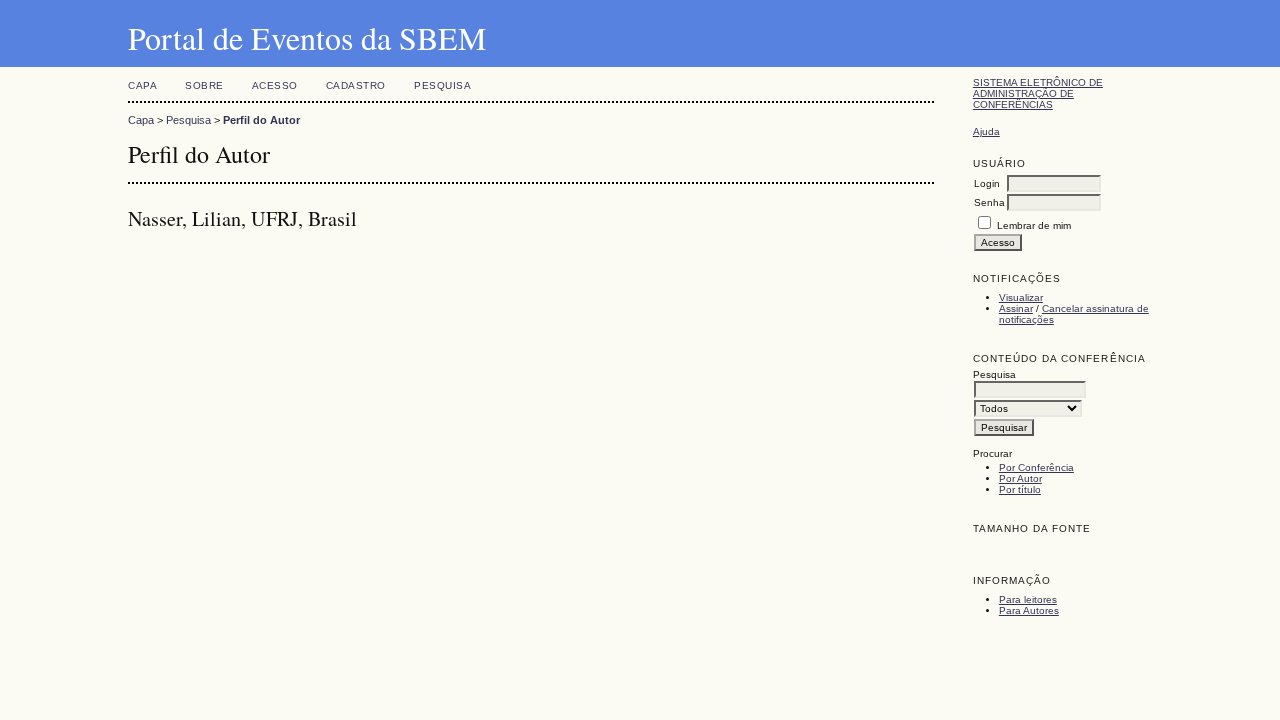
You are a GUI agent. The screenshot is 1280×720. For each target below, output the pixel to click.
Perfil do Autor (261, 120)
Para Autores (1029, 610)
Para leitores (1028, 599)
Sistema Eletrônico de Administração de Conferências (1038, 93)
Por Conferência (1036, 467)
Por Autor (1020, 478)
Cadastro (356, 85)
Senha (989, 202)
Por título (1020, 489)
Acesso (275, 85)
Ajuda (986, 131)
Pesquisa (442, 85)
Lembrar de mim (1034, 225)
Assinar (1016, 308)
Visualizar (1021, 297)
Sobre (204, 85)
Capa (142, 85)
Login (987, 183)
